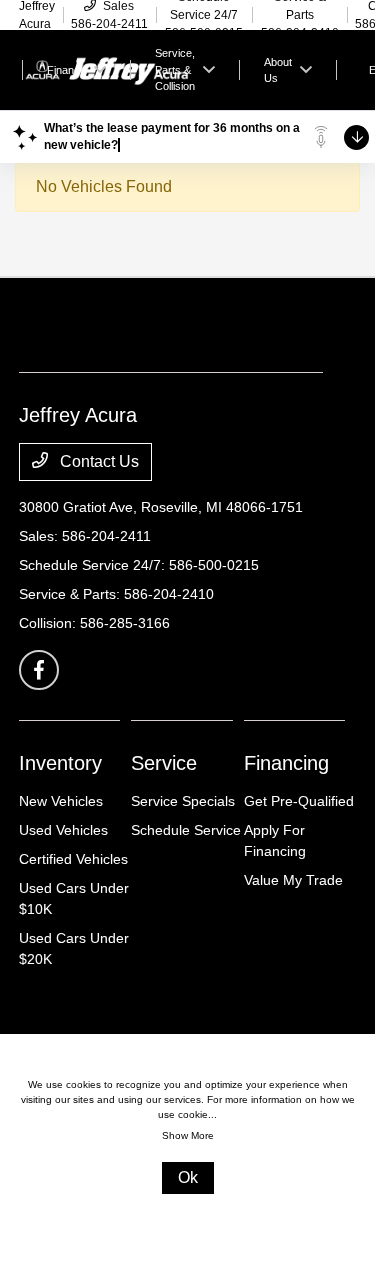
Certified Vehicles (73, 859)
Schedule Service (186, 830)
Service (164, 763)
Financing (286, 763)
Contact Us (97, 461)
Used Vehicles (63, 830)
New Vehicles (61, 801)
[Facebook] (39, 670)
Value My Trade (293, 880)
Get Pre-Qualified (299, 801)
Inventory (60, 763)
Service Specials (183, 801)
